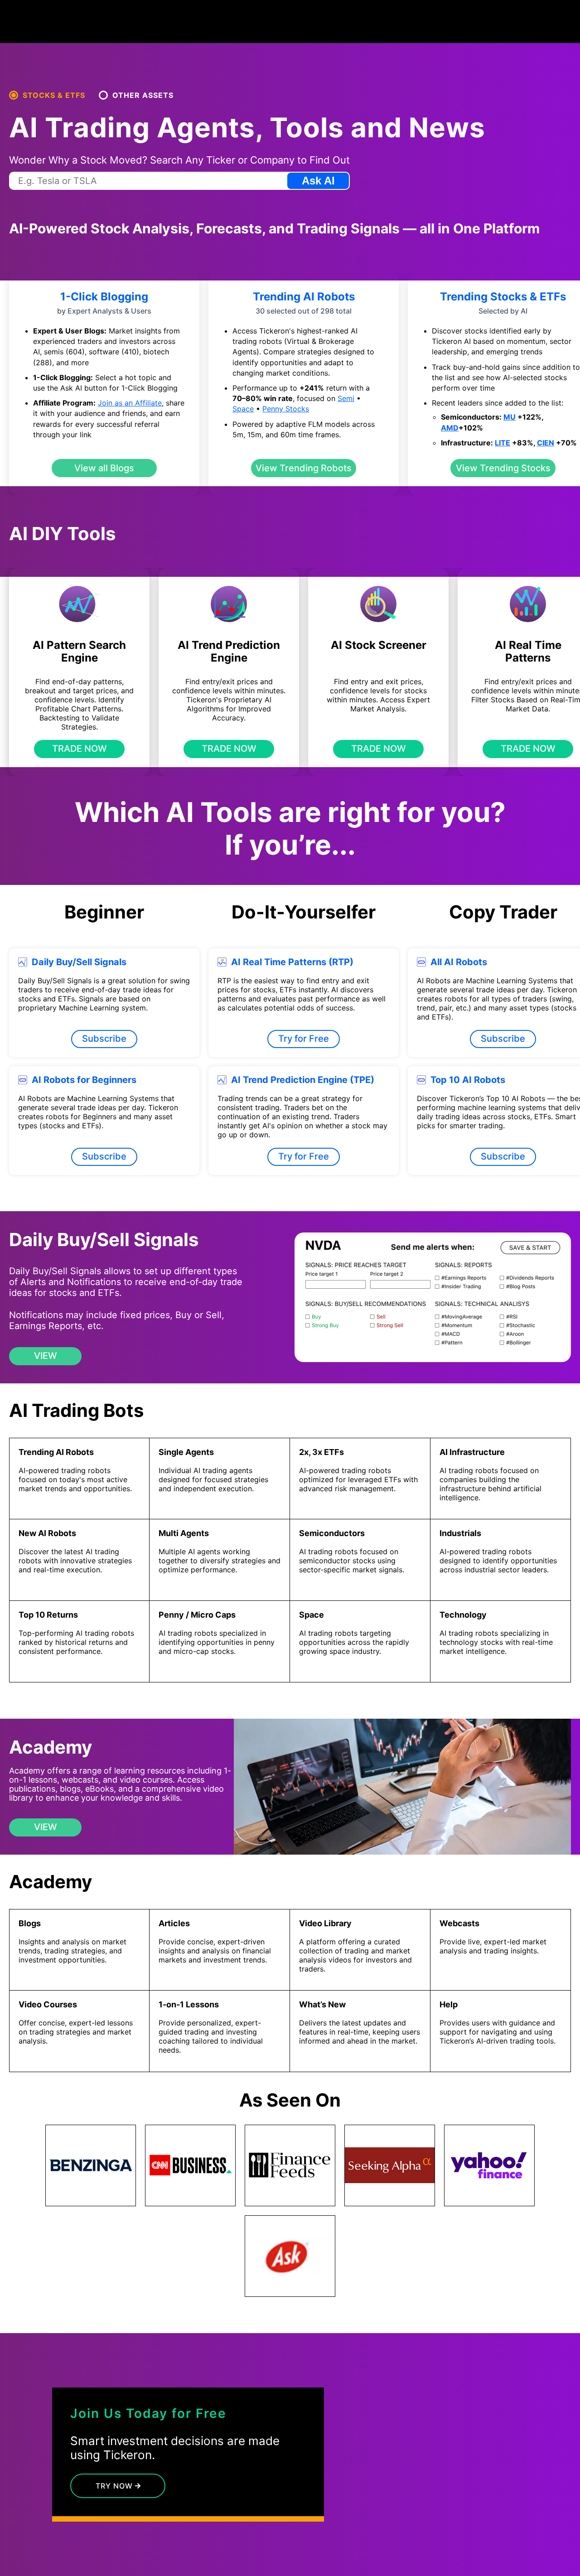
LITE (503, 443)
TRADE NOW (80, 749)
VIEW (46, 1356)
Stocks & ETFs (54, 95)
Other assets (143, 95)
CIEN (546, 443)
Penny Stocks (286, 409)
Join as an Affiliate (130, 403)
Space (243, 409)
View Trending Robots (304, 468)
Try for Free (304, 1039)
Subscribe (104, 1039)
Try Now (115, 2486)
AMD (450, 428)
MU (510, 417)
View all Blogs (104, 468)
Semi (346, 398)
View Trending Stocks (503, 468)
